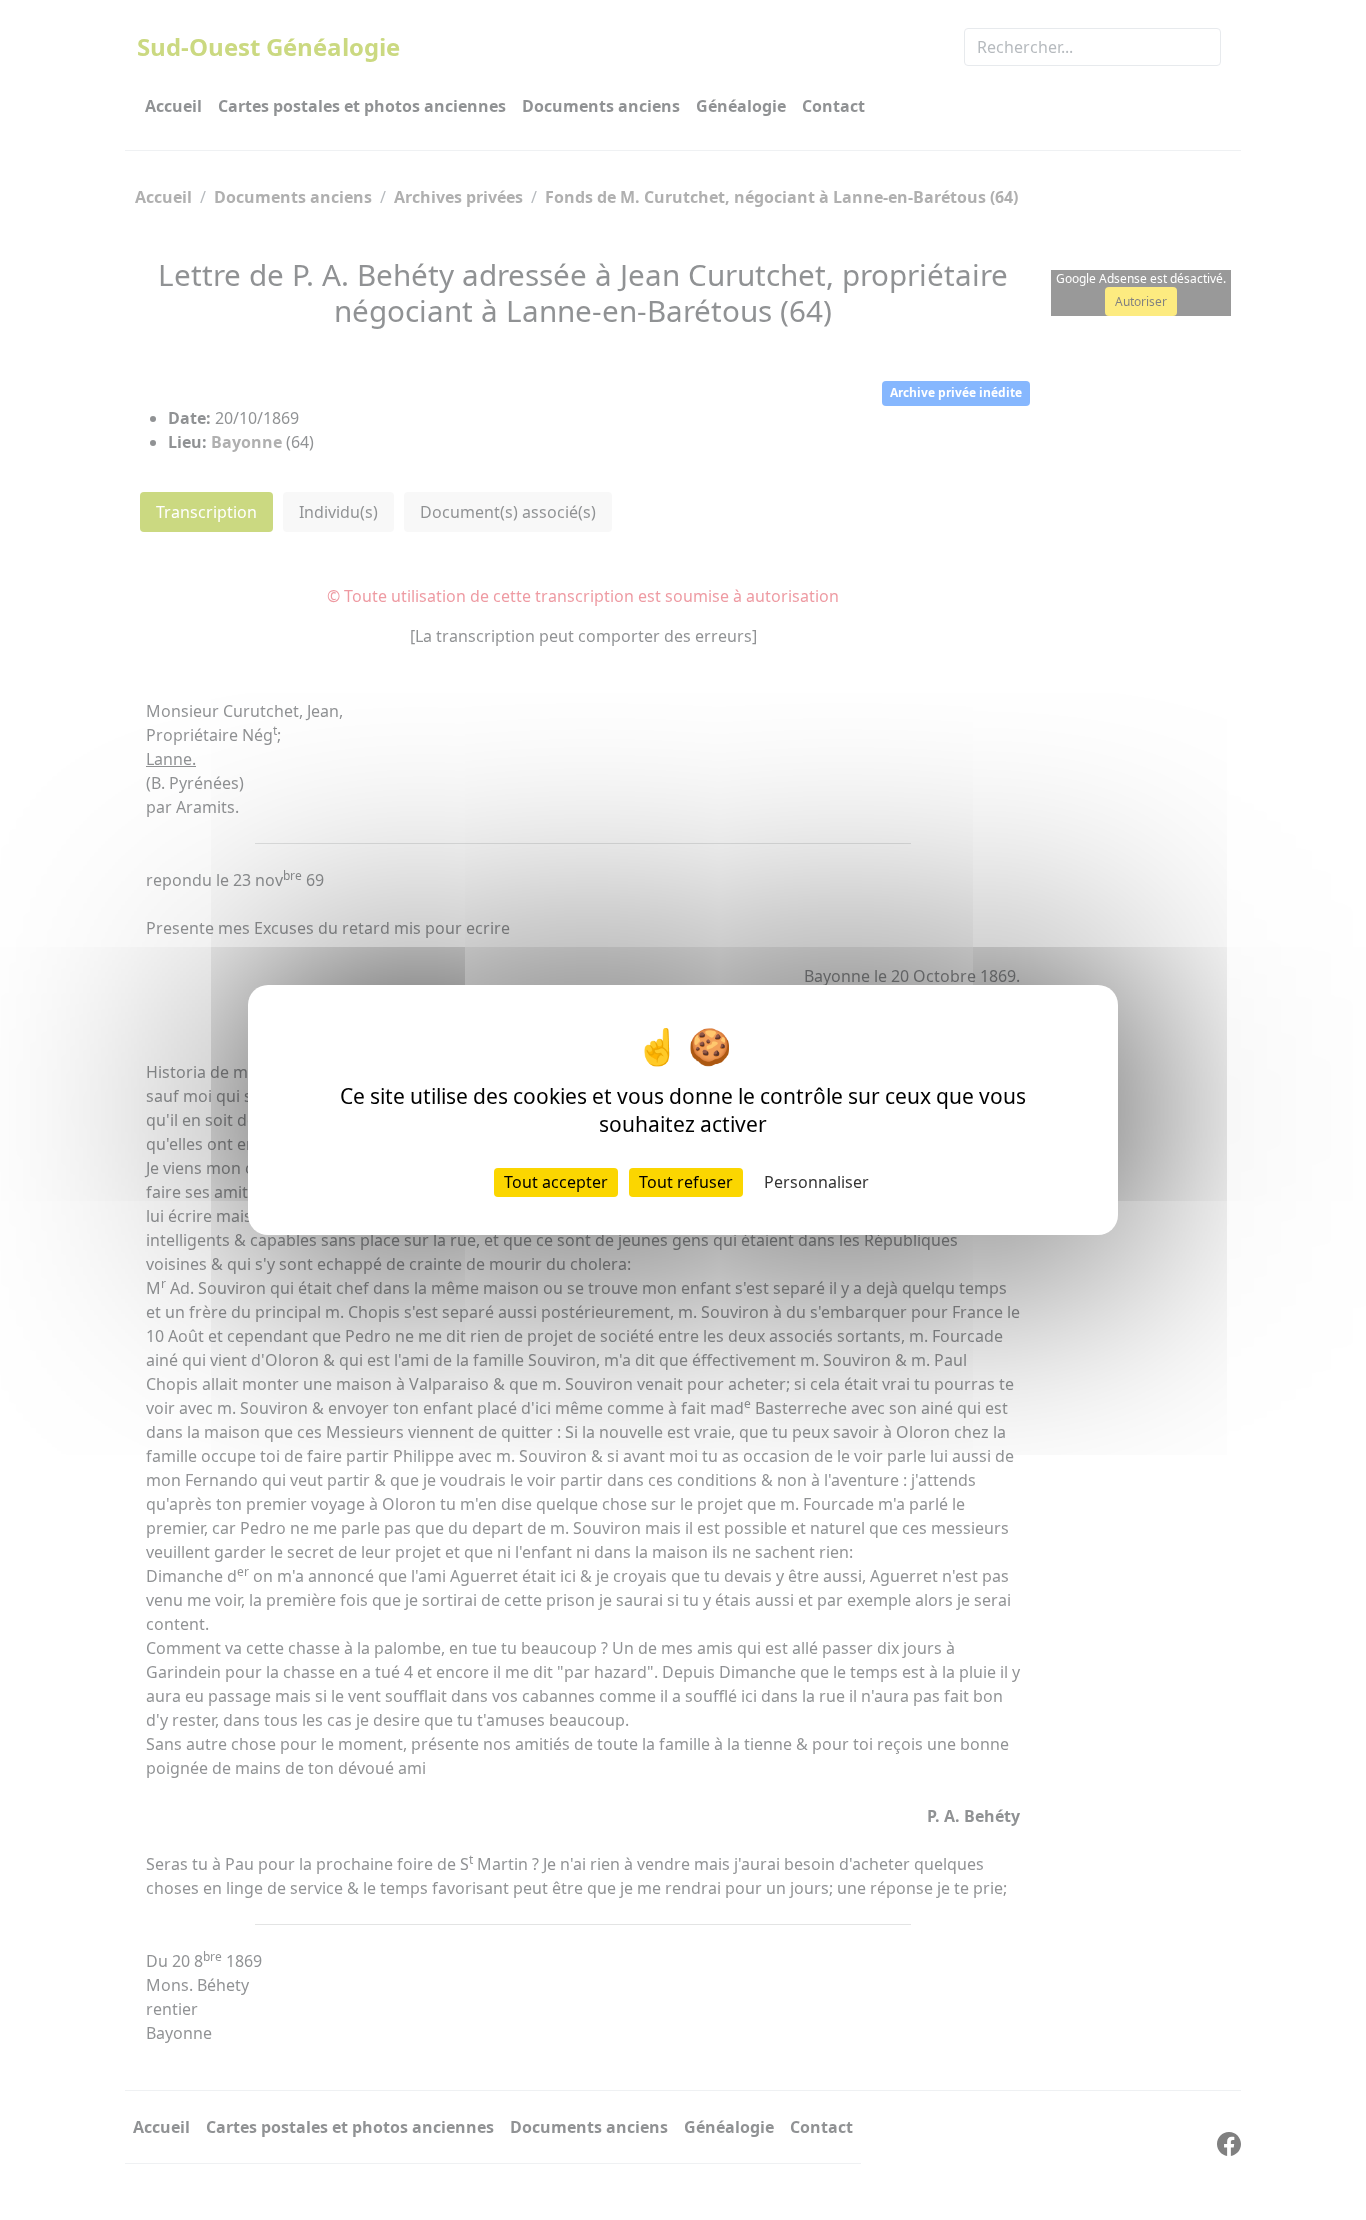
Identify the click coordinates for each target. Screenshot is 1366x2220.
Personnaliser (816, 1182)
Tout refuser (686, 1182)
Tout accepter (556, 1182)
